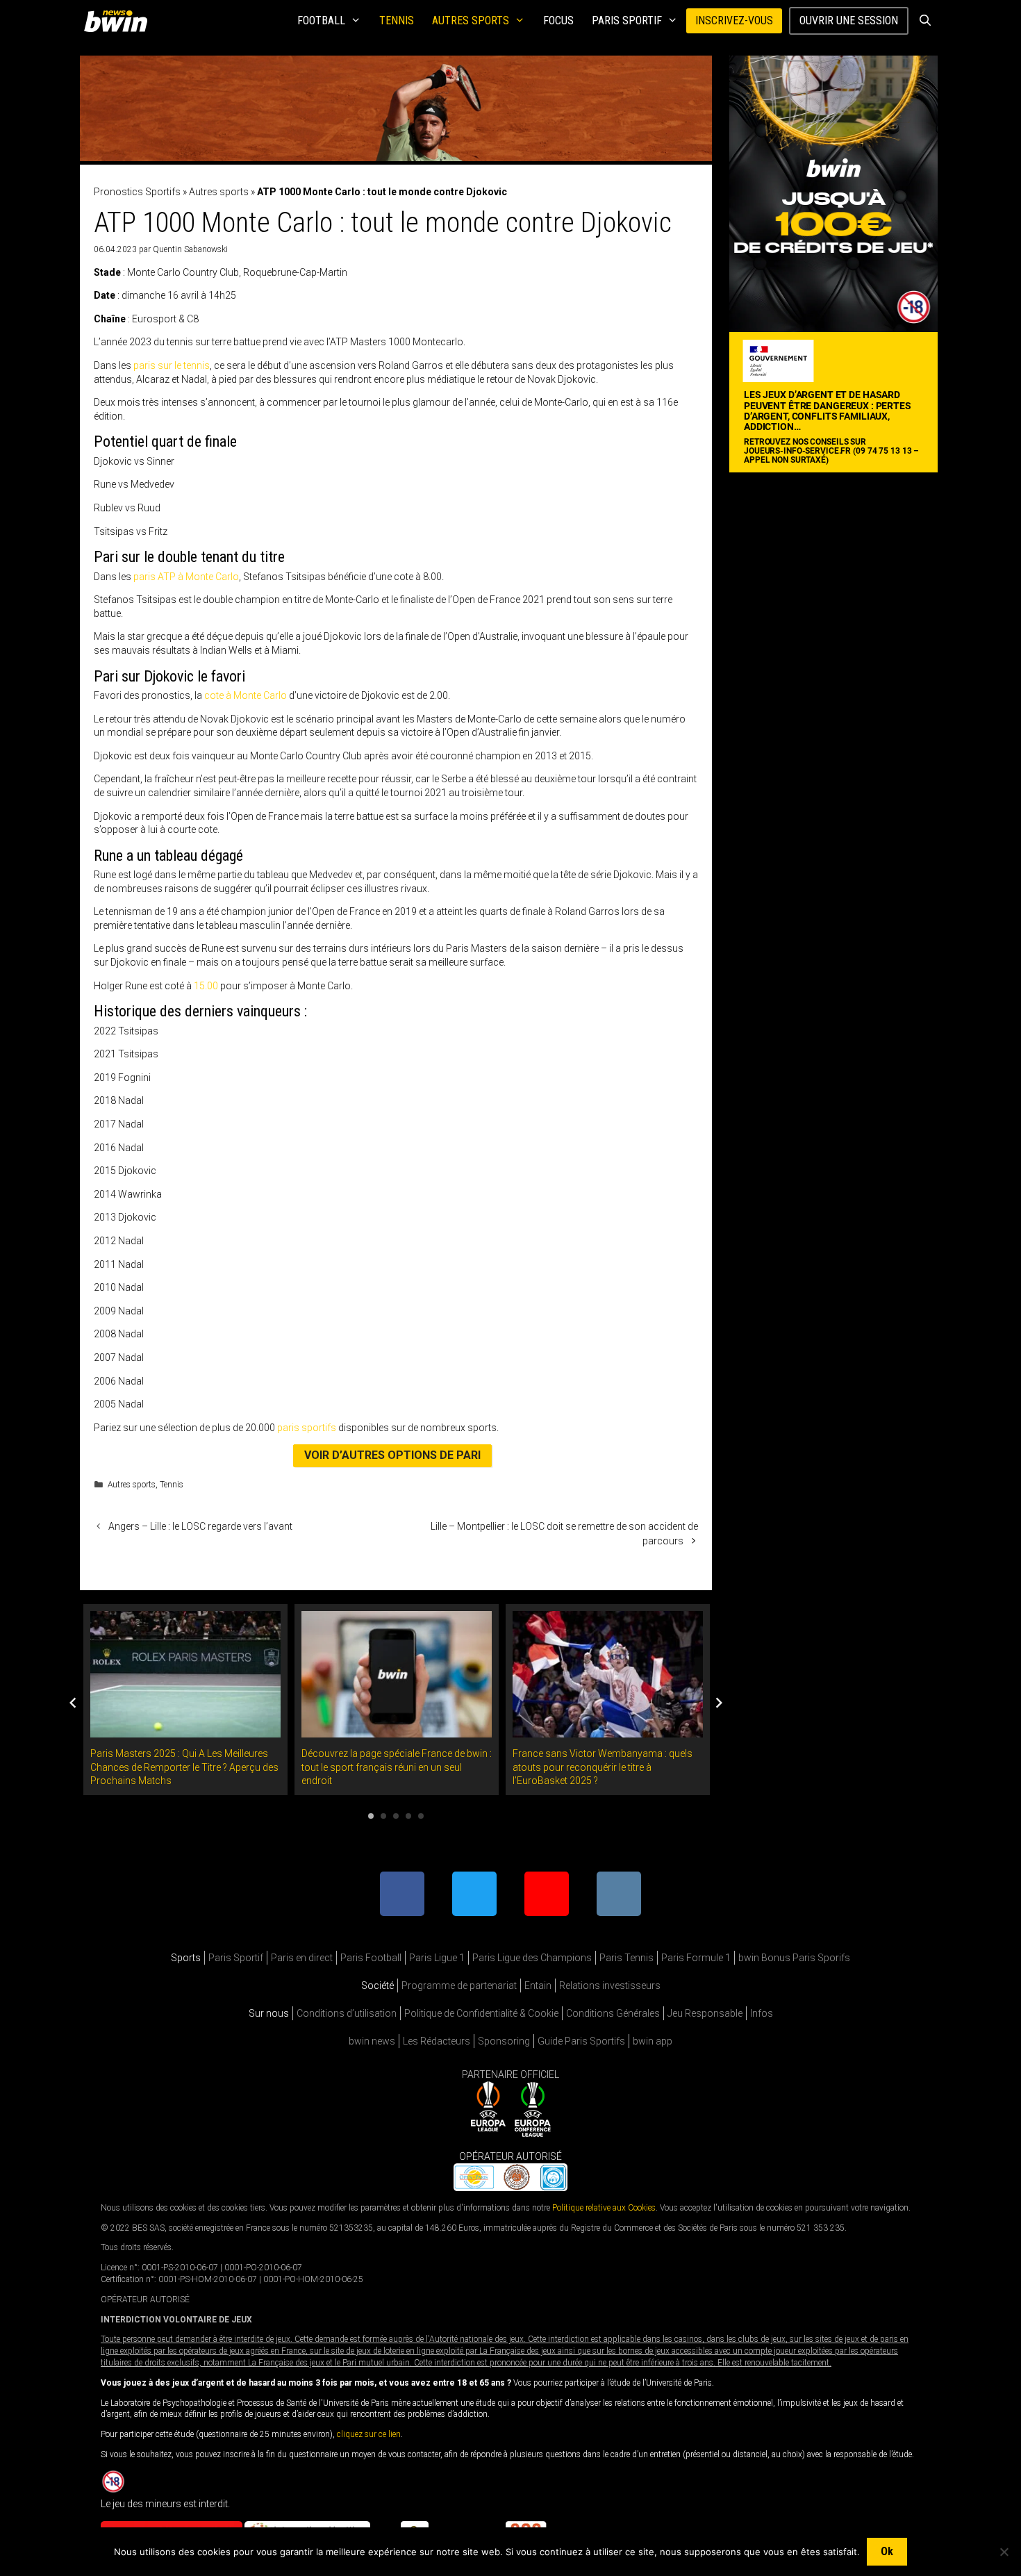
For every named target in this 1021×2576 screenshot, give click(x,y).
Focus (558, 20)
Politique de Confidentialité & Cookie (481, 2013)
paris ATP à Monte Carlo (186, 577)
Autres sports (471, 20)
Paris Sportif (627, 20)
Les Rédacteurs (437, 2041)
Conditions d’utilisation (347, 2013)
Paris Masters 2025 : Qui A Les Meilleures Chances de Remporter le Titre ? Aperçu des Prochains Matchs (184, 1767)
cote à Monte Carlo (246, 695)
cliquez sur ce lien (369, 2434)
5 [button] (421, 1816)
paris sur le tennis (172, 365)
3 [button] (396, 1816)
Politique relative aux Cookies (604, 2207)
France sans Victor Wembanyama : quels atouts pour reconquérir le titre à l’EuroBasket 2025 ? (603, 1767)
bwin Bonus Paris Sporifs (794, 1958)
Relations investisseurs (610, 1985)
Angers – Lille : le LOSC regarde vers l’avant (200, 1526)
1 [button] (371, 1816)
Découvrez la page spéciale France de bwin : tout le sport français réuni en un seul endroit (397, 1767)
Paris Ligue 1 (437, 1958)
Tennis (397, 20)
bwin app (653, 2041)
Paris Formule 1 (696, 1958)
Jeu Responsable (705, 2013)
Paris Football (371, 1958)
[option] (185, 1700)
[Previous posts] (73, 1703)
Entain (538, 1985)
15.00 (206, 986)
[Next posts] (719, 1703)
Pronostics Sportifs (137, 192)
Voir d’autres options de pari (392, 1455)
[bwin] (118, 21)
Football (321, 20)
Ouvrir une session (849, 20)
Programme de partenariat (459, 1985)
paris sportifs (307, 1428)
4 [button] (408, 1816)
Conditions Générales (613, 2013)
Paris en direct (302, 1958)
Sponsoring (504, 2041)
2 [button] (383, 1816)
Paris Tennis (626, 1958)
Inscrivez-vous (734, 20)
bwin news (372, 2041)
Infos (762, 2013)
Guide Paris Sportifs (581, 2041)
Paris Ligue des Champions (532, 1958)
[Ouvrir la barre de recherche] (925, 21)
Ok (887, 2551)
